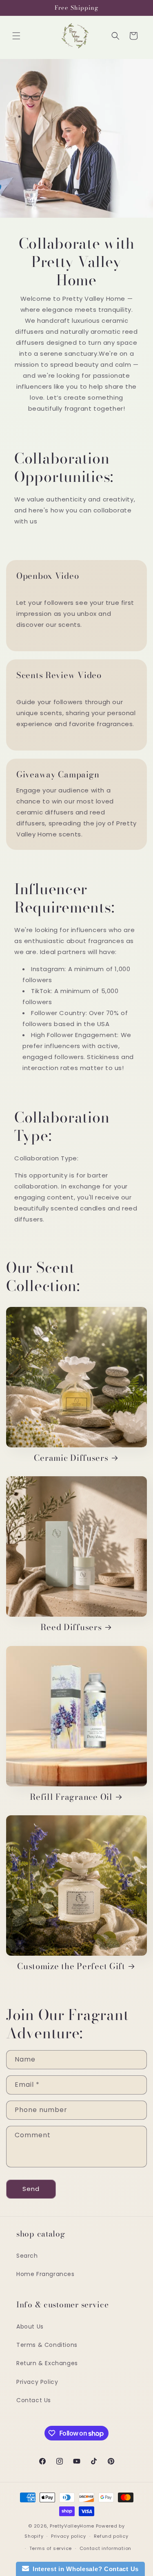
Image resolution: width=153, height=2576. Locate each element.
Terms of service (51, 2548)
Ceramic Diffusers (71, 1458)
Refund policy (111, 2536)
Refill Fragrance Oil (71, 1797)
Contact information (105, 2548)
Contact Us (34, 2400)
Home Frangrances (45, 2274)
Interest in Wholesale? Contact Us (84, 2569)
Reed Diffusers (71, 1627)
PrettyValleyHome (72, 2526)
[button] (16, 36)
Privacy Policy (37, 2382)
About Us (30, 2326)
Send (31, 2189)
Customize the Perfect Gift (71, 1966)
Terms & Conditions (47, 2345)
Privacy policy (69, 2536)
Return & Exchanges (47, 2363)
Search (27, 2256)
